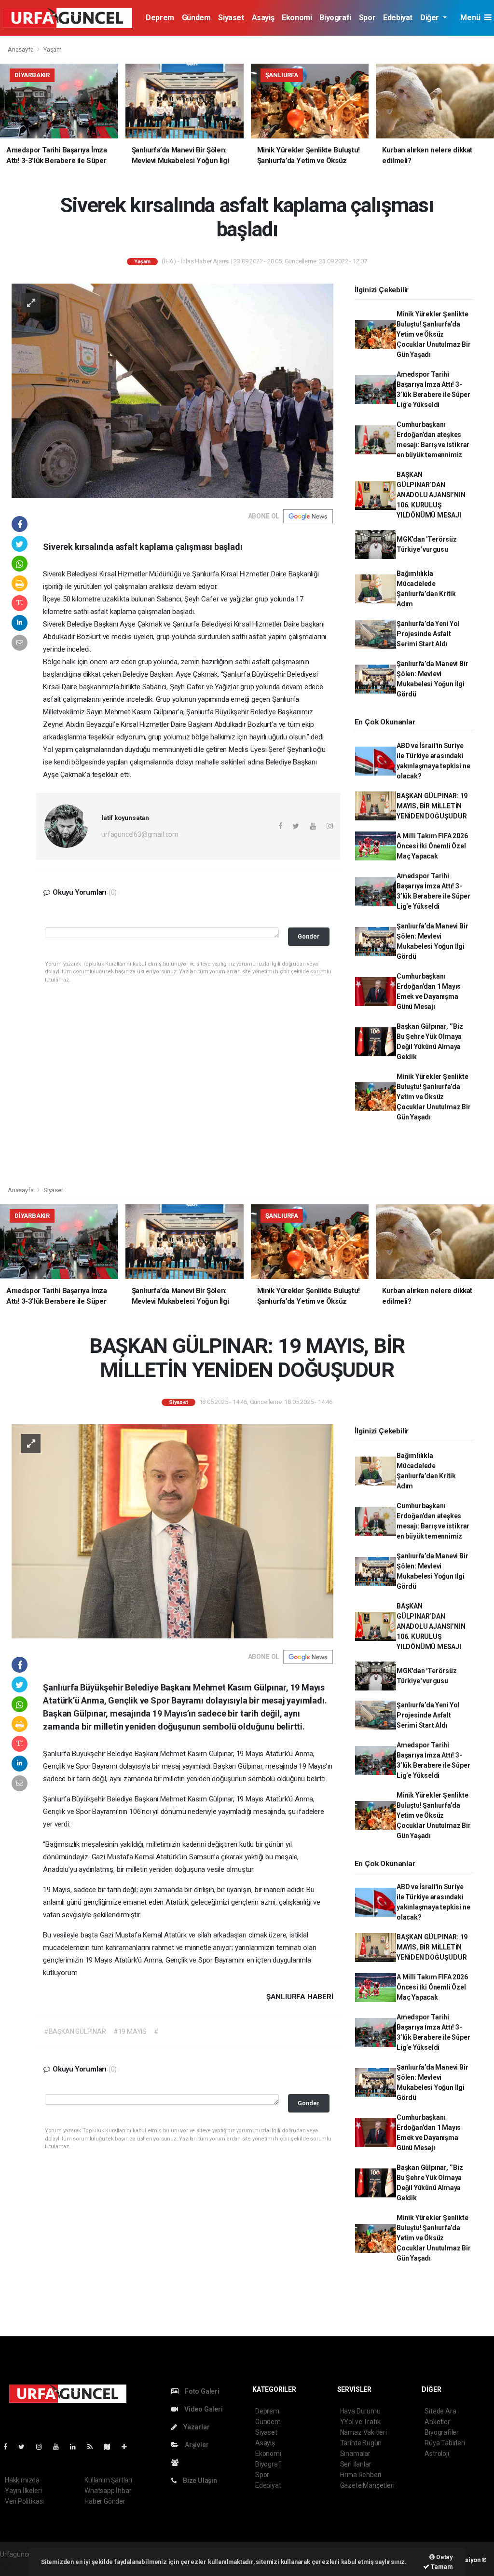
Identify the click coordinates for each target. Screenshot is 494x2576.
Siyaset (231, 18)
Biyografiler (442, 2432)
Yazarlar (196, 2427)
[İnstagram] (43, 2447)
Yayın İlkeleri (23, 2491)
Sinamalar (355, 2453)
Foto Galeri (201, 2391)
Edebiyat (398, 18)
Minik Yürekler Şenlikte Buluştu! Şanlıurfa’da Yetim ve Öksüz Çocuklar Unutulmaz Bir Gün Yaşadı (434, 334)
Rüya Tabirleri (445, 2443)
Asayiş (263, 18)
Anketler (437, 2422)
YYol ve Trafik (360, 2422)
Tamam (441, 2567)
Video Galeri (203, 2409)
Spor (367, 18)
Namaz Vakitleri (364, 2432)
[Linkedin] (77, 2447)
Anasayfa (21, 49)
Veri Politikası (24, 2501)
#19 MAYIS (130, 2031)
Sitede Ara (440, 2411)
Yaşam (53, 49)
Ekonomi (297, 18)
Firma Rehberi (361, 2475)
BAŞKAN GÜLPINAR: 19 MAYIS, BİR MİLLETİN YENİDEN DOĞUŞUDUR (432, 806)
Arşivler (196, 2445)
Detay (444, 2557)
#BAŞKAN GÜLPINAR (75, 2031)
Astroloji (437, 2453)
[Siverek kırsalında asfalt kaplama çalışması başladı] (172, 390)
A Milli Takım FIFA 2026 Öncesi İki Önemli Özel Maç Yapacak (432, 846)
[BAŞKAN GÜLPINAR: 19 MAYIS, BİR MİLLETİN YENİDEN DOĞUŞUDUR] (172, 1531)
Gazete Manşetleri (367, 2485)
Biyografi (335, 18)
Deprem (160, 18)
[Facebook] (9, 2447)
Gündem (196, 18)
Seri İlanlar (356, 2464)
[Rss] (94, 2447)
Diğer (431, 18)
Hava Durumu (360, 2411)
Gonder (309, 936)
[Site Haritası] (111, 2447)
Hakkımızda (22, 2480)
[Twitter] (25, 2447)
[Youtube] (60, 2447)
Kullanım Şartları (108, 2480)
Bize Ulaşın (199, 2481)
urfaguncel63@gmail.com (140, 834)
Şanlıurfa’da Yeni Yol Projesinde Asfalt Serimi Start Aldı (428, 634)
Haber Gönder (105, 2501)
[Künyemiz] (177, 2463)
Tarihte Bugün (361, 2443)
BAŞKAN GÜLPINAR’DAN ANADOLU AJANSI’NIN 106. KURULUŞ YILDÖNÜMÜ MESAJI (431, 495)
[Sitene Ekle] (128, 2447)
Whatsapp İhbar (108, 2491)
